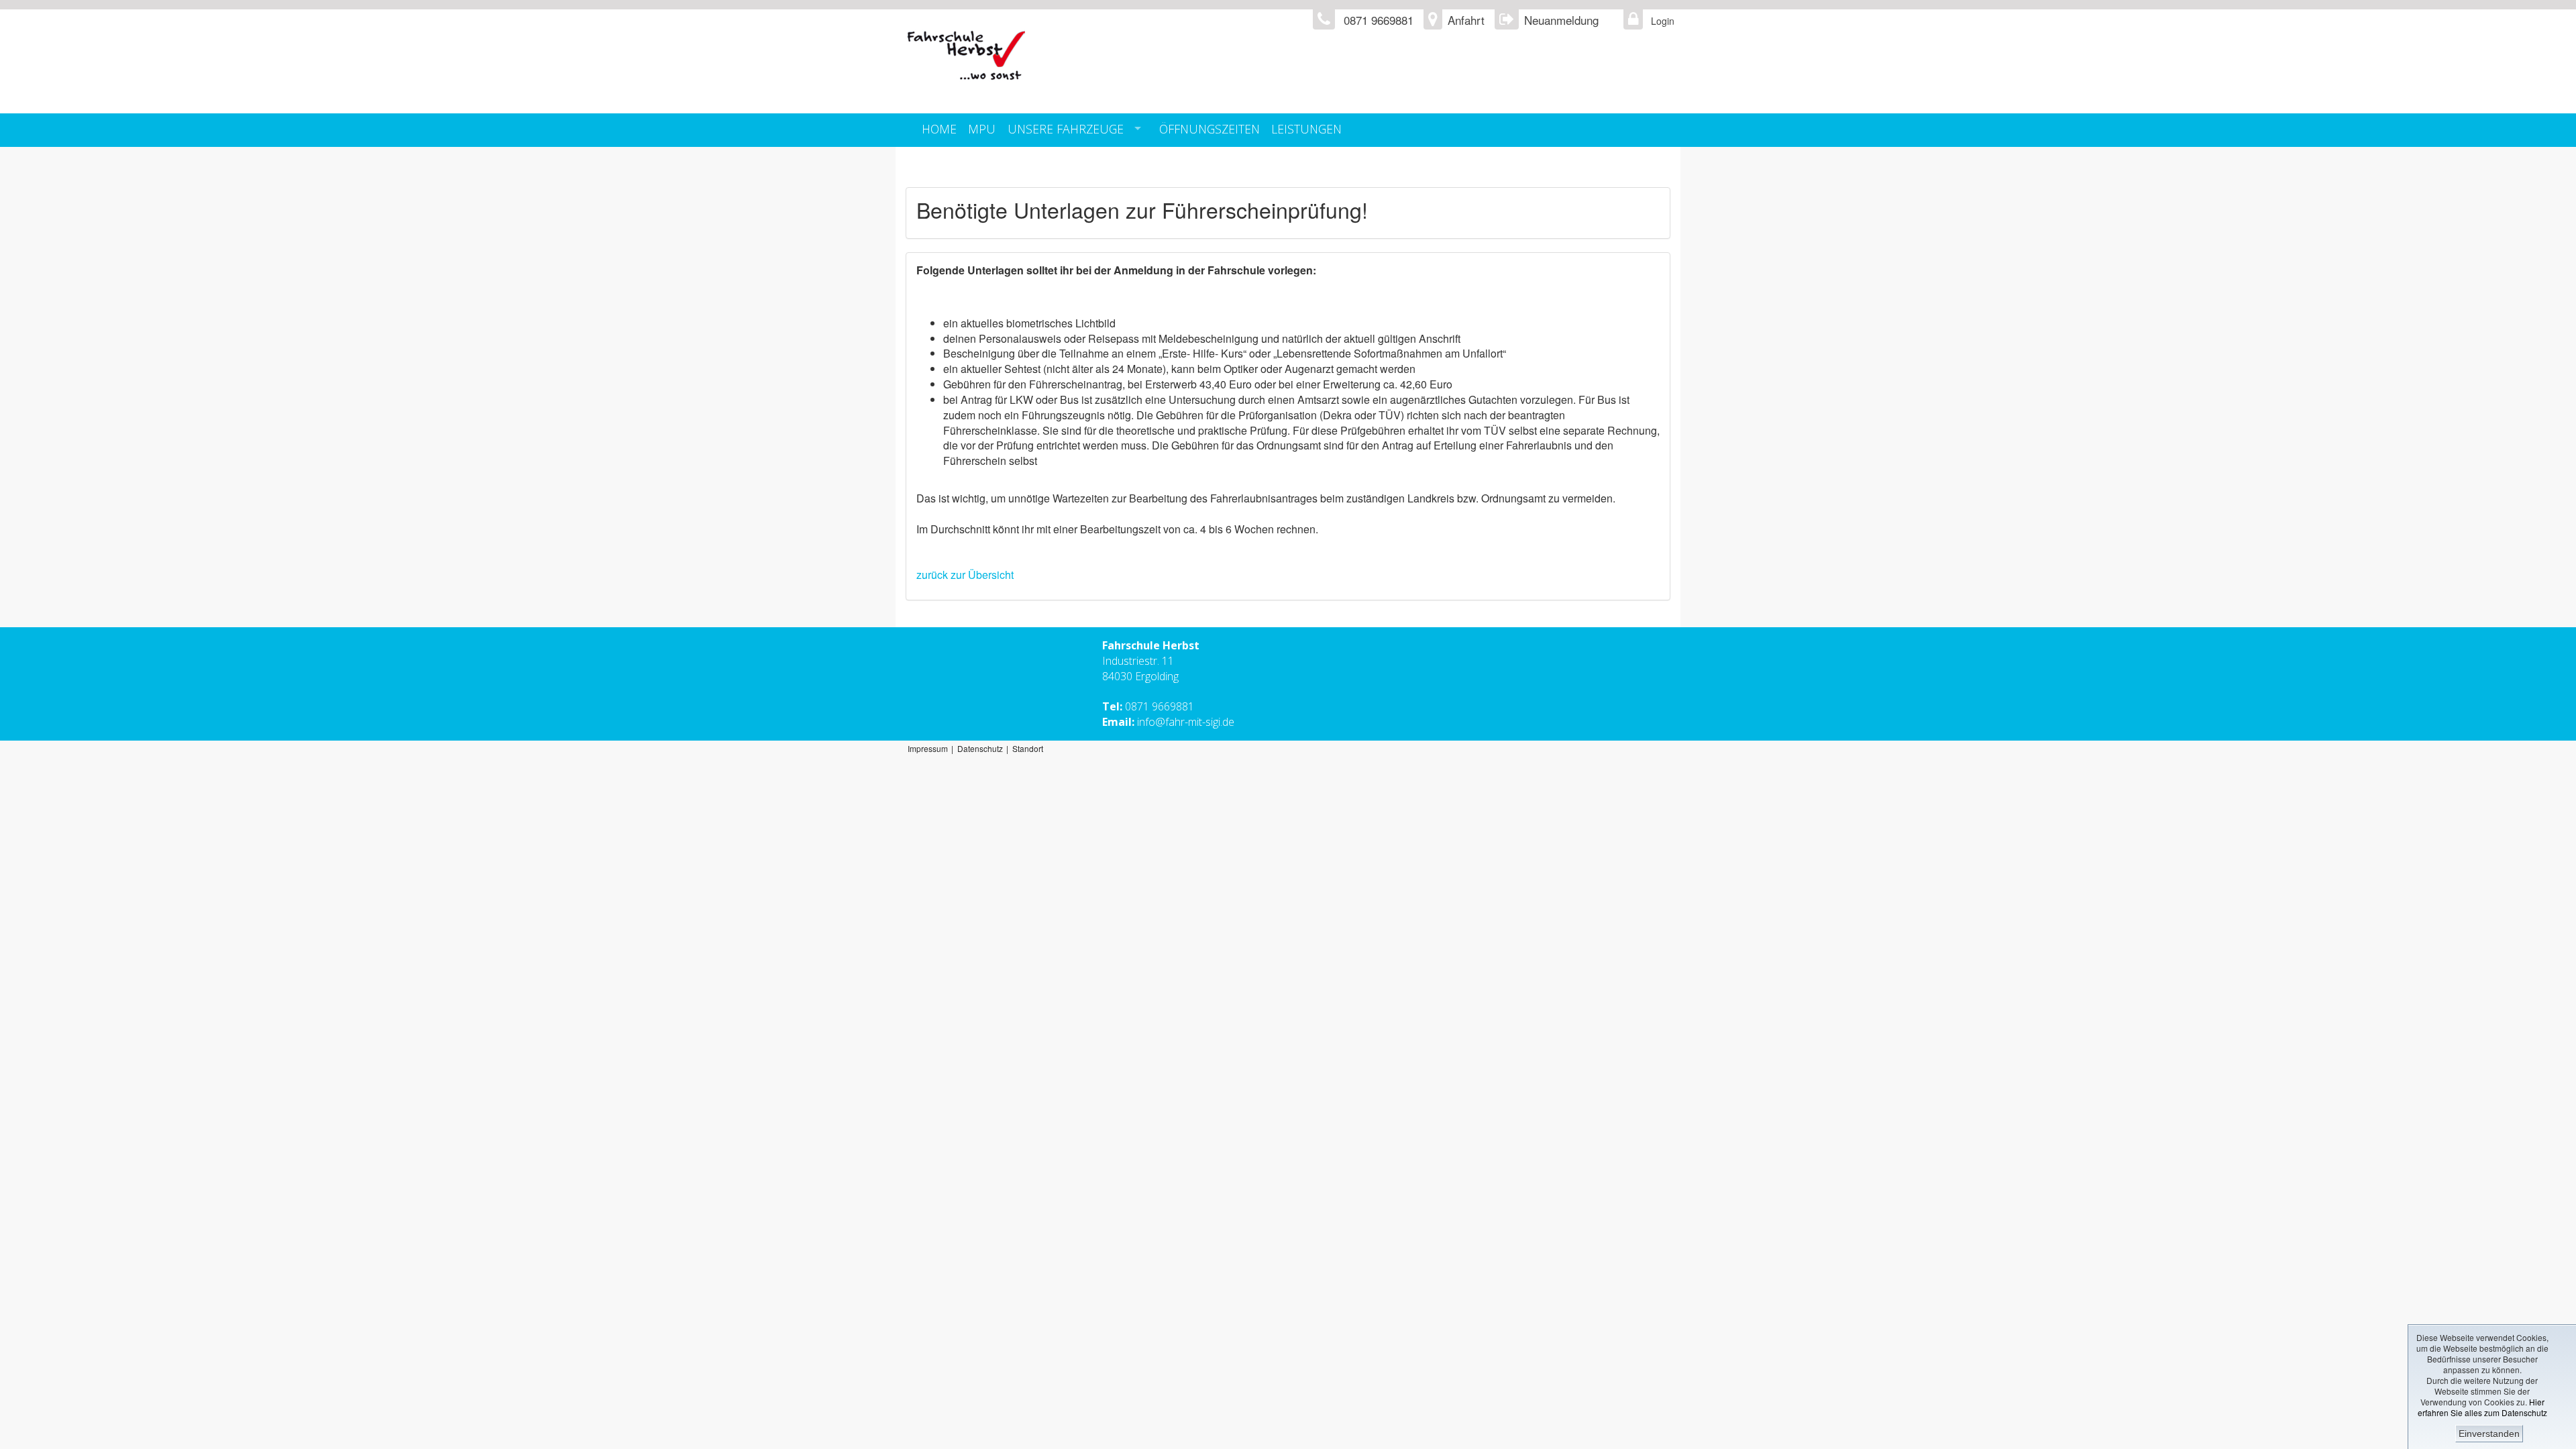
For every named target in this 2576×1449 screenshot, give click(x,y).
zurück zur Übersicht (965, 575)
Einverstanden (2489, 1434)
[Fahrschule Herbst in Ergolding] (1125, 56)
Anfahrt (1466, 20)
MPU (982, 129)
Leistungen (1306, 129)
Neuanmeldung (1561, 20)
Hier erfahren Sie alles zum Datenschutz (2482, 1407)
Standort (1028, 748)
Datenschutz (980, 748)
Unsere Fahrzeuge (1066, 129)
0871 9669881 (1160, 706)
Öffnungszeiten (1210, 129)
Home (939, 129)
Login (1659, 21)
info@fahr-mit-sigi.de (1186, 722)
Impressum (928, 748)
